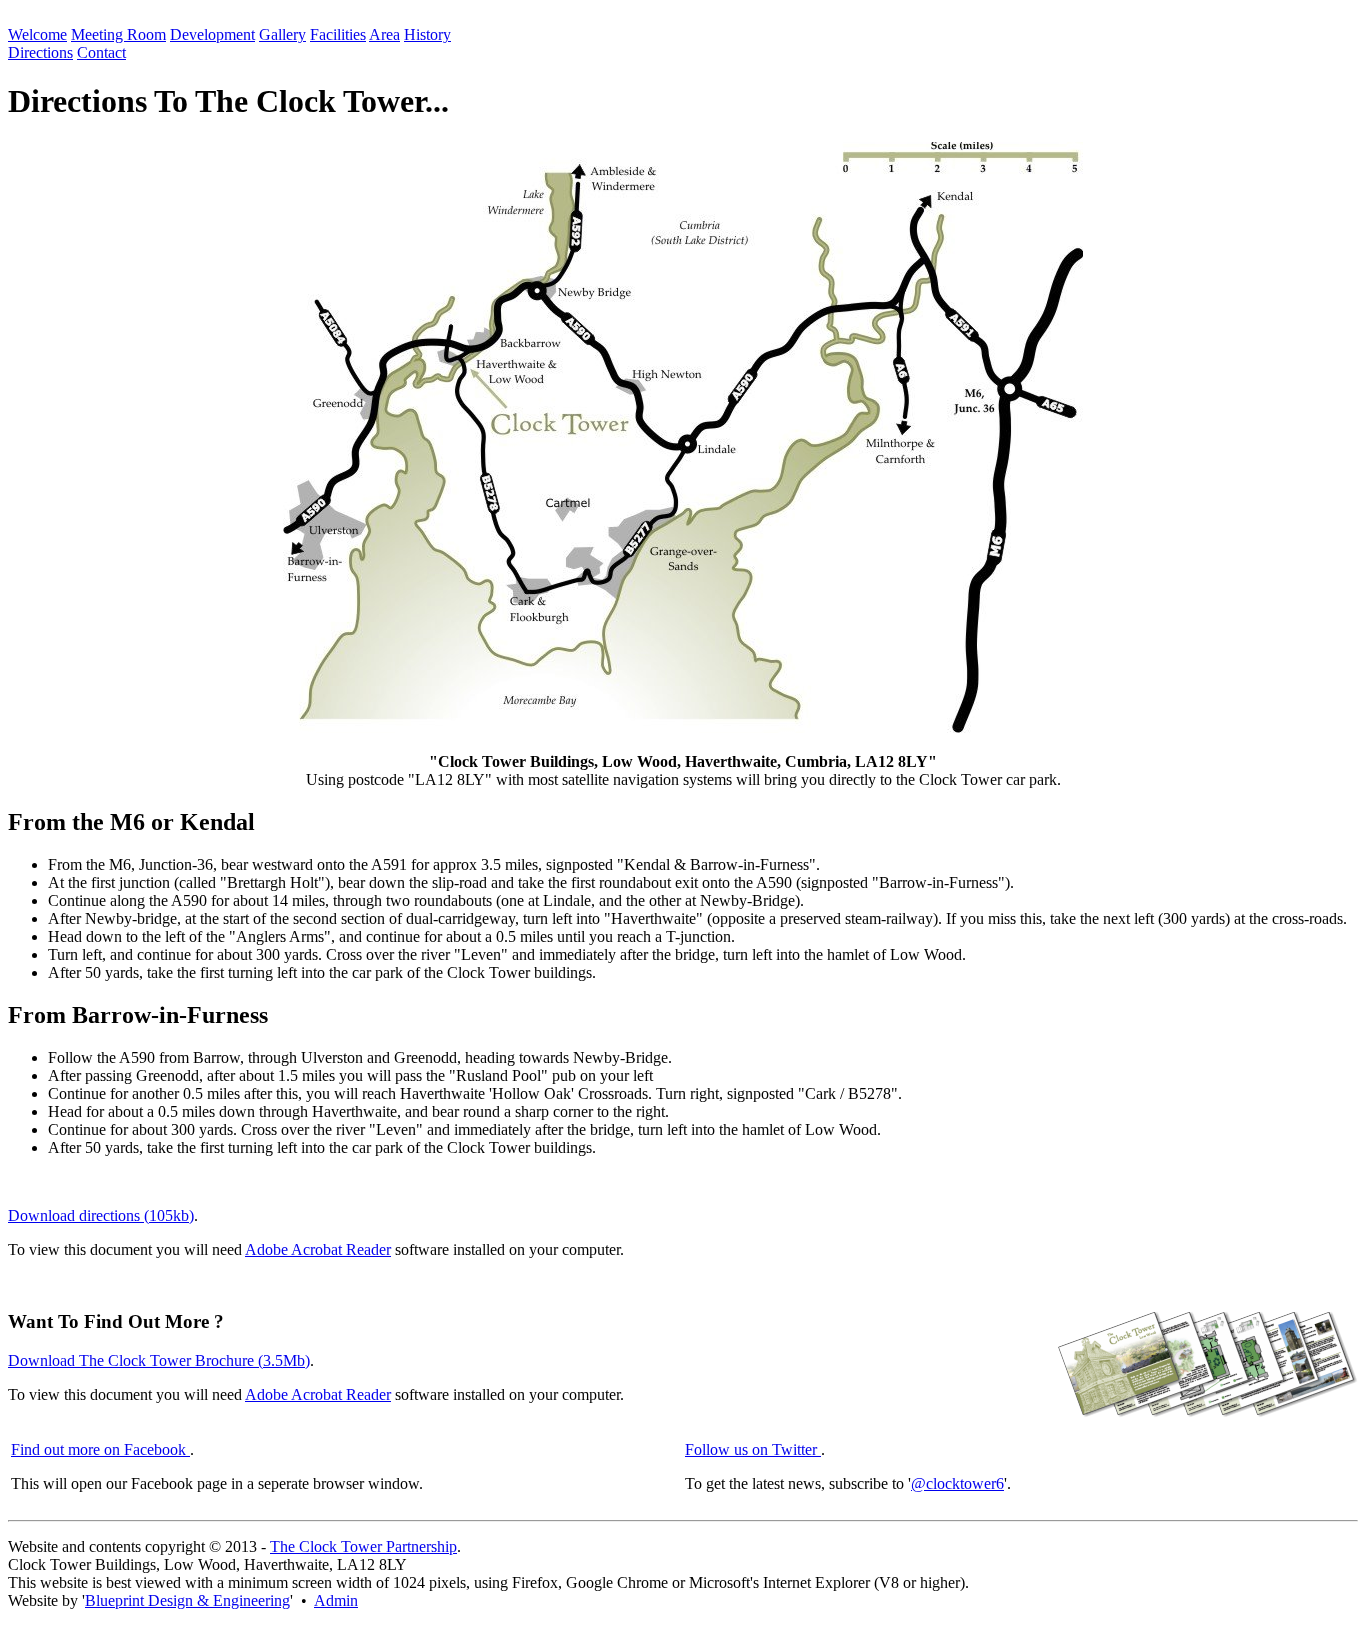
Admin (336, 1600)
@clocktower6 (957, 1483)
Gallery (282, 34)
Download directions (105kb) (101, 1215)
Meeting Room (118, 34)
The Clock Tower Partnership (363, 1546)
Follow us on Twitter (753, 1449)
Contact (101, 52)
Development (212, 34)
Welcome (37, 34)
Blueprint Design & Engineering (187, 1600)
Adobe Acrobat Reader (318, 1249)
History (427, 34)
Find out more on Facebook (100, 1449)
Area (384, 34)
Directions (40, 52)
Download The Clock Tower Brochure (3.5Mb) (159, 1360)
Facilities (338, 34)
